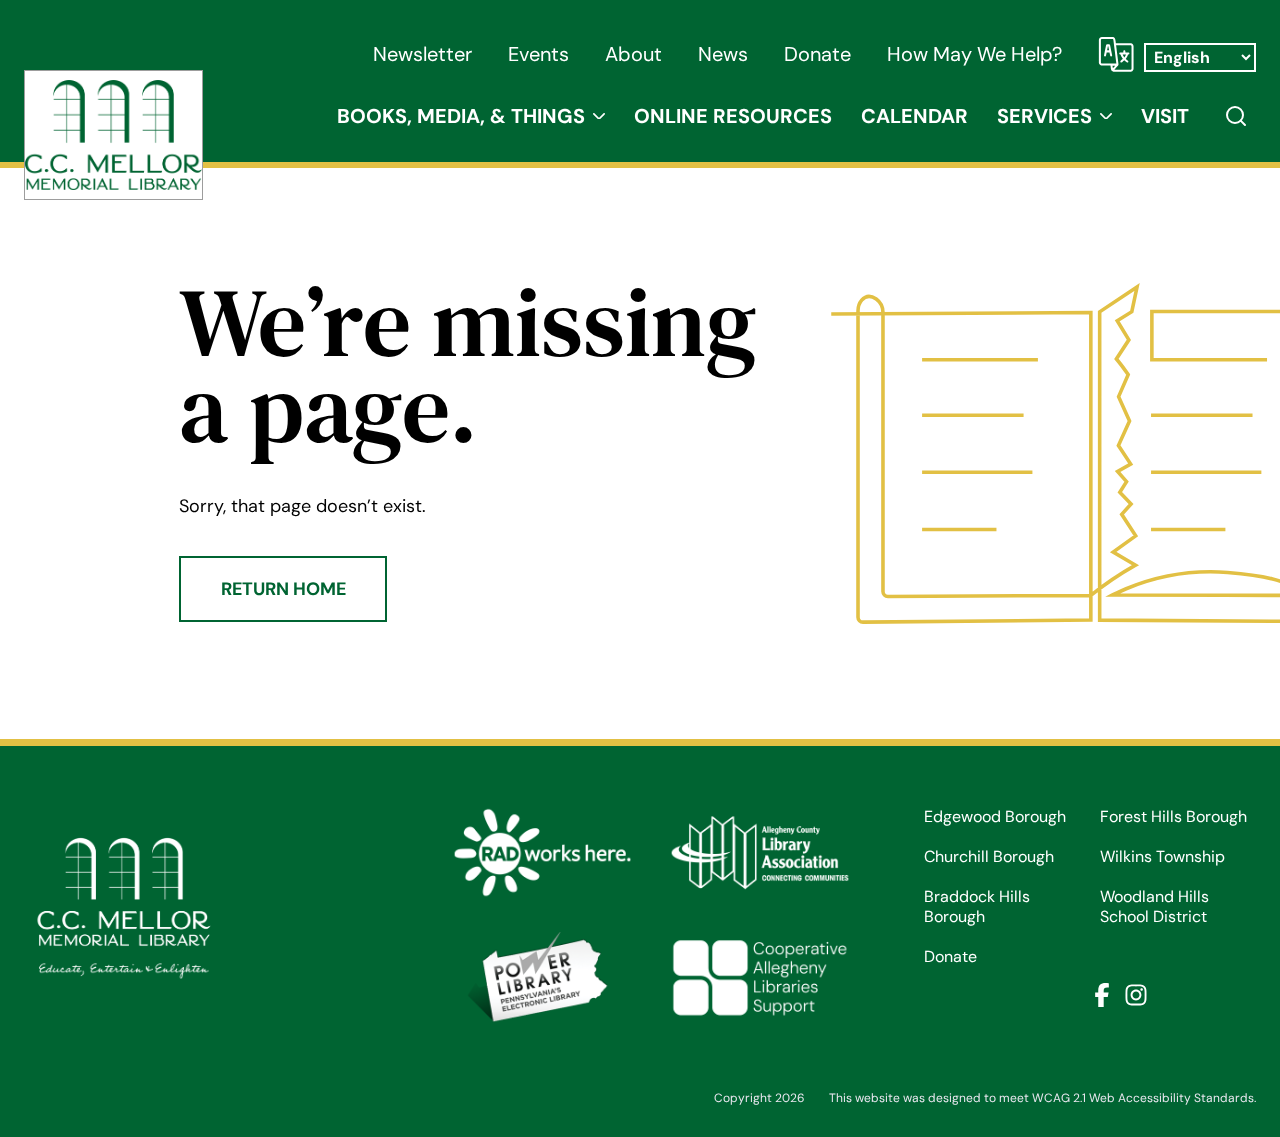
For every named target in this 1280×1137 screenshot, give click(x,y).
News (723, 54)
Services (1044, 116)
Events (538, 54)
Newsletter (422, 54)
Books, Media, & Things (461, 116)
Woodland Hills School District (1154, 907)
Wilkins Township (1162, 857)
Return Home (283, 589)
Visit (1165, 116)
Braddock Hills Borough (977, 907)
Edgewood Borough (995, 817)
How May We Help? (974, 54)
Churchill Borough (989, 857)
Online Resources (733, 116)
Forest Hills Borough (1173, 817)
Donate (817, 54)
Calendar (914, 116)
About (633, 54)
